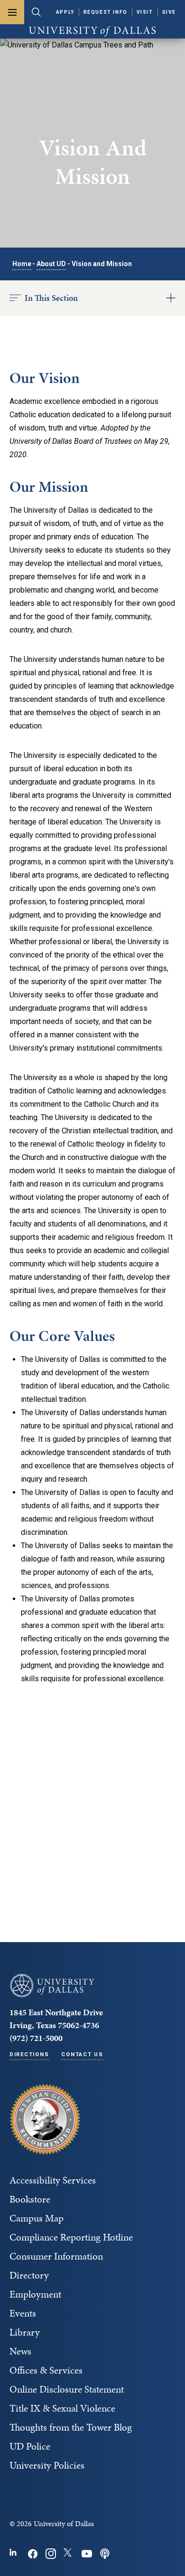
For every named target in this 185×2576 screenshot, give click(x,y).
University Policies (47, 2465)
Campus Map (37, 2218)
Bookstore (30, 2199)
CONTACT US (82, 2054)
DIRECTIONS (29, 2054)
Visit (145, 12)
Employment (35, 2294)
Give (169, 12)
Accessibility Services (53, 2180)
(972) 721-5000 (36, 2038)
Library (25, 2332)
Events (23, 2313)
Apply (65, 12)
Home (22, 264)
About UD (51, 264)
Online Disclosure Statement (67, 2389)
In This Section (51, 298)
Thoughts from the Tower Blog (71, 2427)
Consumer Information (56, 2256)
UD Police (30, 2446)
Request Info (106, 12)
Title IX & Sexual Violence (62, 2408)
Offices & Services (46, 2370)
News (20, 2351)
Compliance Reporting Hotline (71, 2237)
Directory (29, 2275)
